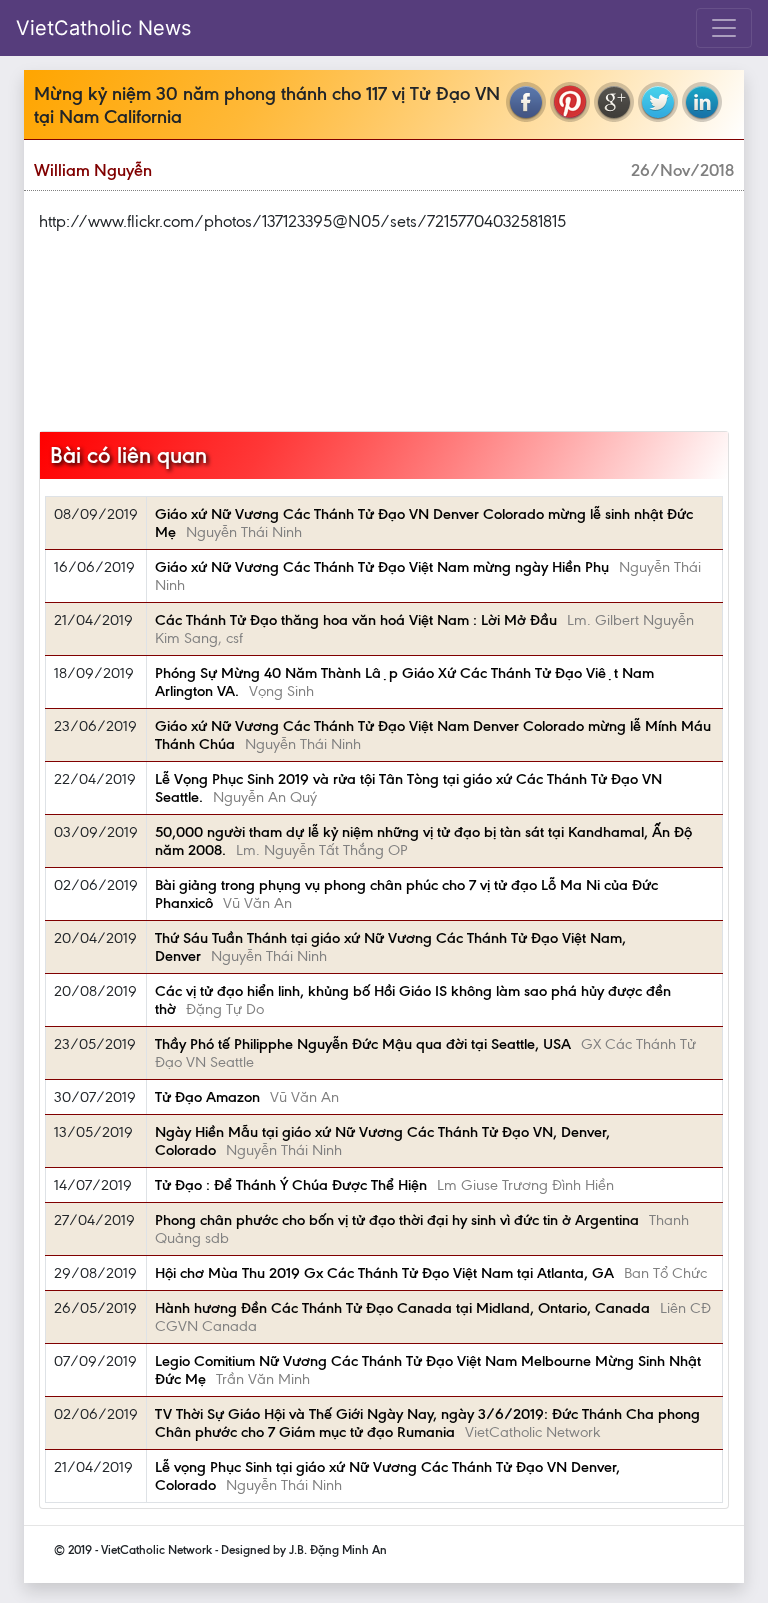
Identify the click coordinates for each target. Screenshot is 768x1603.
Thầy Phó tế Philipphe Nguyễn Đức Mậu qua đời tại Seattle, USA (363, 1044)
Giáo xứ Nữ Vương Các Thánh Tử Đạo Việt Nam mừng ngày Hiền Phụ (382, 567)
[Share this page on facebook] (526, 102)
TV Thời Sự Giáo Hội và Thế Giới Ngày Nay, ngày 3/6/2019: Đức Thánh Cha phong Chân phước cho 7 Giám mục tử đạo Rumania (427, 1423)
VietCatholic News (103, 28)
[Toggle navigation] (724, 28)
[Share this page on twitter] (658, 102)
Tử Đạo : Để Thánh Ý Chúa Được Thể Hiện (291, 1185)
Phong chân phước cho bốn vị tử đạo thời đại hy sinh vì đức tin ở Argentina (397, 1220)
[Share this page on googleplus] (614, 102)
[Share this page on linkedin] (702, 102)
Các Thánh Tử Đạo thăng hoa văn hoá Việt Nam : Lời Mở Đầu (356, 620)
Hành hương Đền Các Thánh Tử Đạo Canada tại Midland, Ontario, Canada (402, 1308)
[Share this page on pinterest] (570, 102)
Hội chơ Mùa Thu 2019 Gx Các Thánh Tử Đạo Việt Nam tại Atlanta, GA (384, 1273)
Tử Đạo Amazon (207, 1097)
